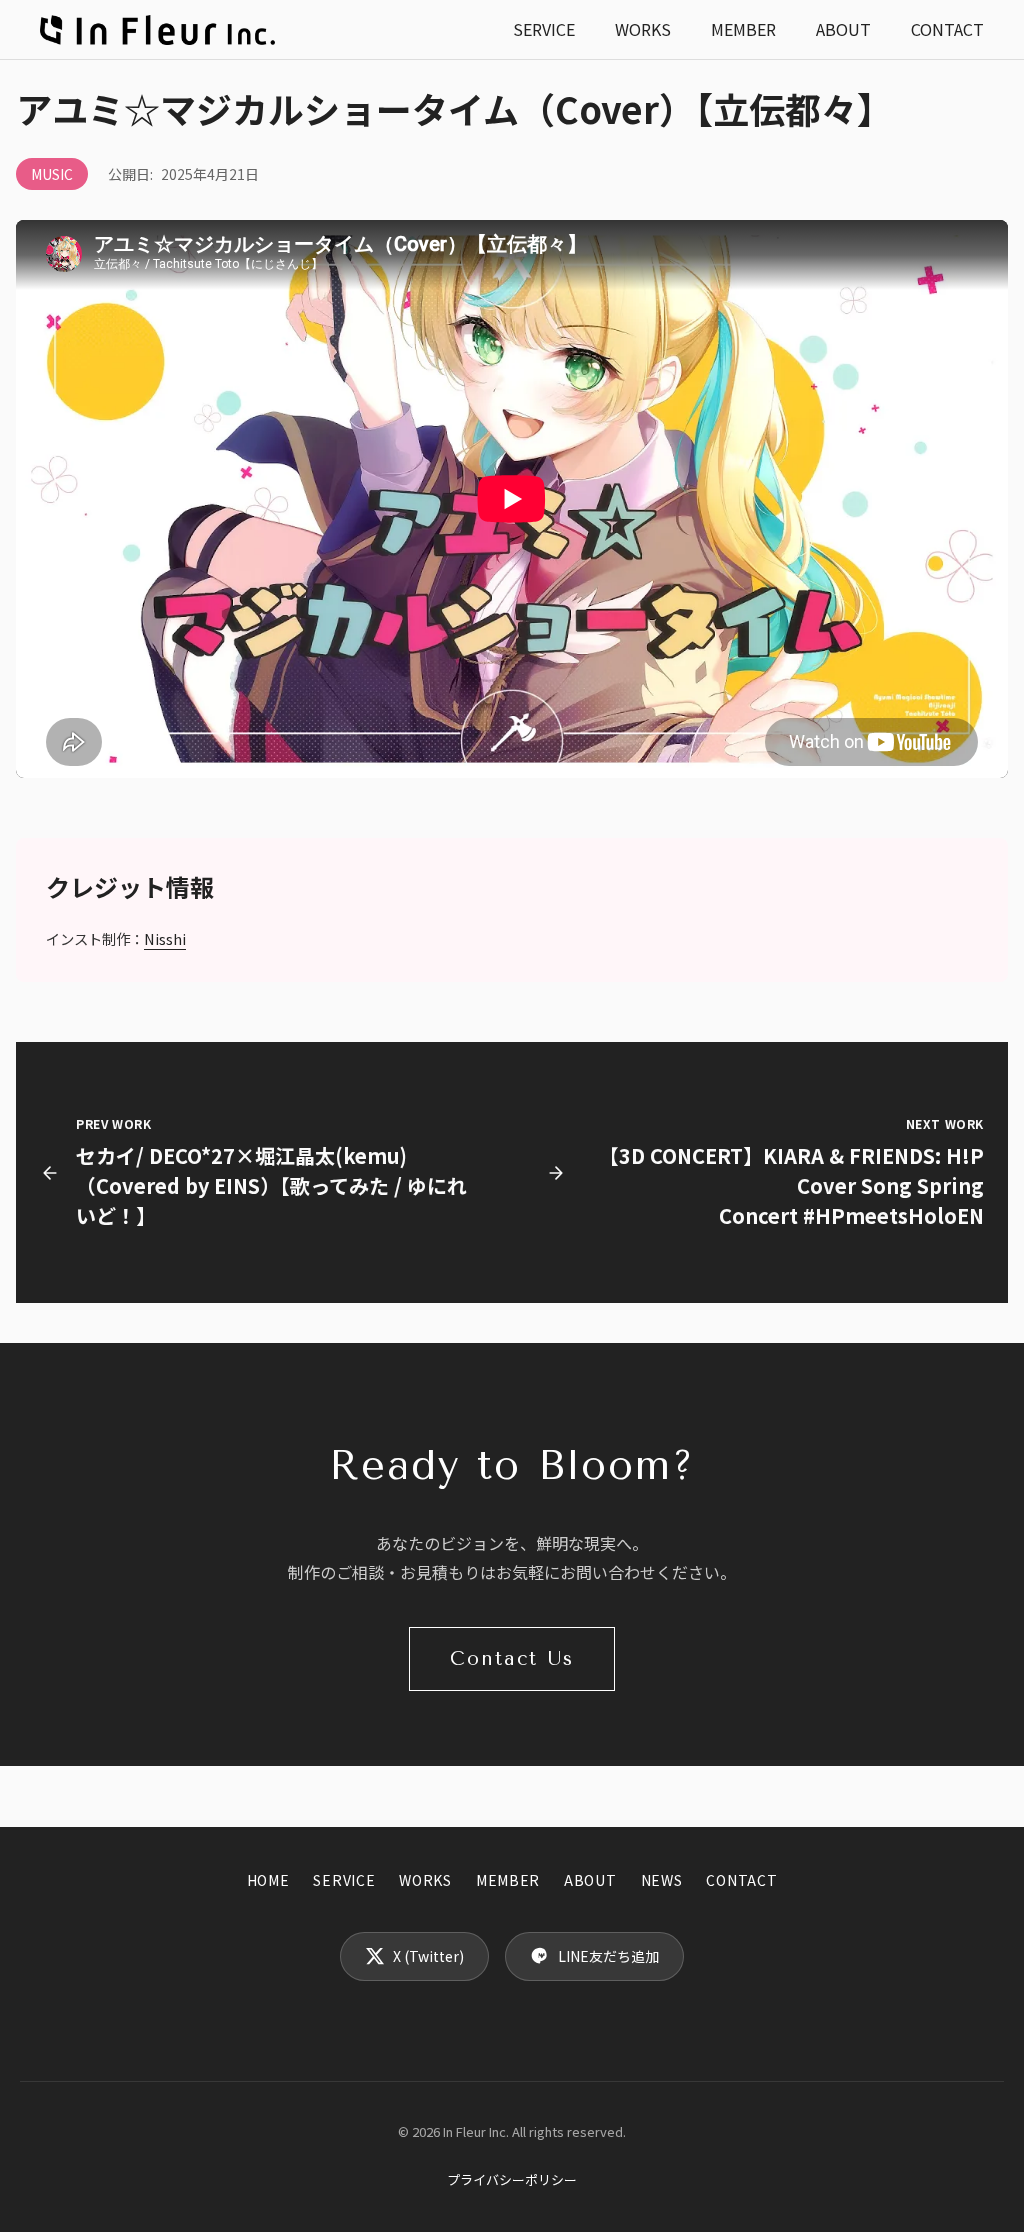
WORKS (643, 29)
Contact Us (511, 1658)
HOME (268, 1880)
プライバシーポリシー (512, 2179)
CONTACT (947, 29)
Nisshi (165, 938)
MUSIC (52, 174)
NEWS (662, 1880)
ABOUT (843, 29)
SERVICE (544, 29)
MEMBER (743, 29)
